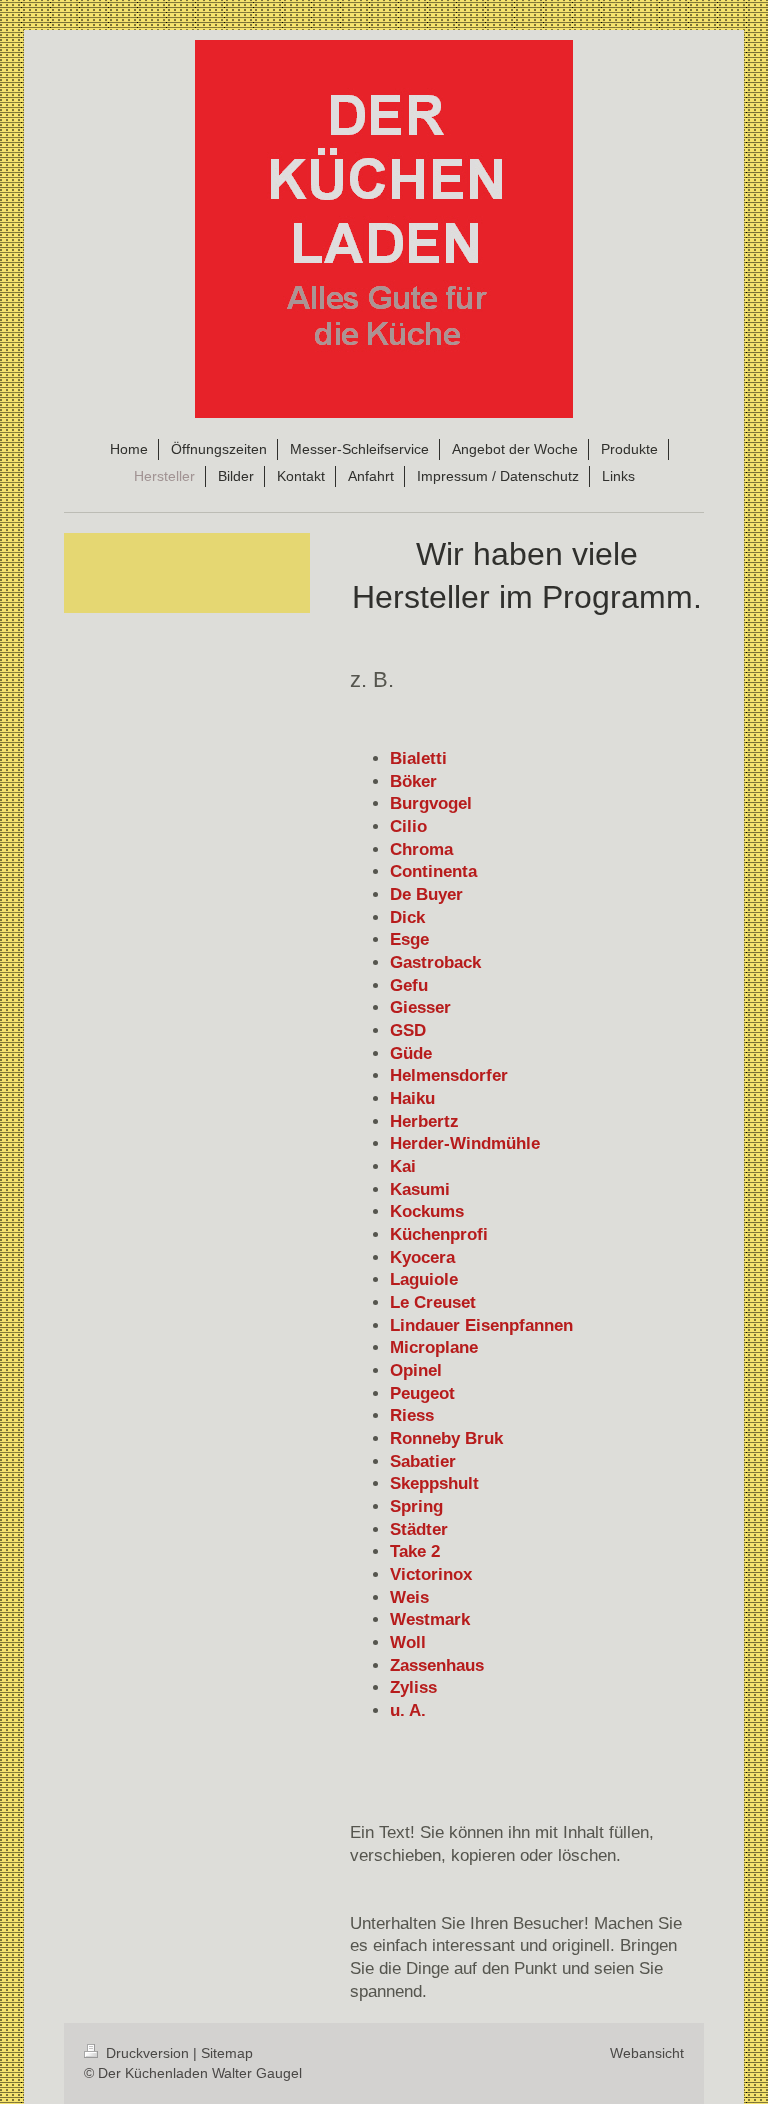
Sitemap (227, 2053)
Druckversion (147, 2053)
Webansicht (647, 2053)
